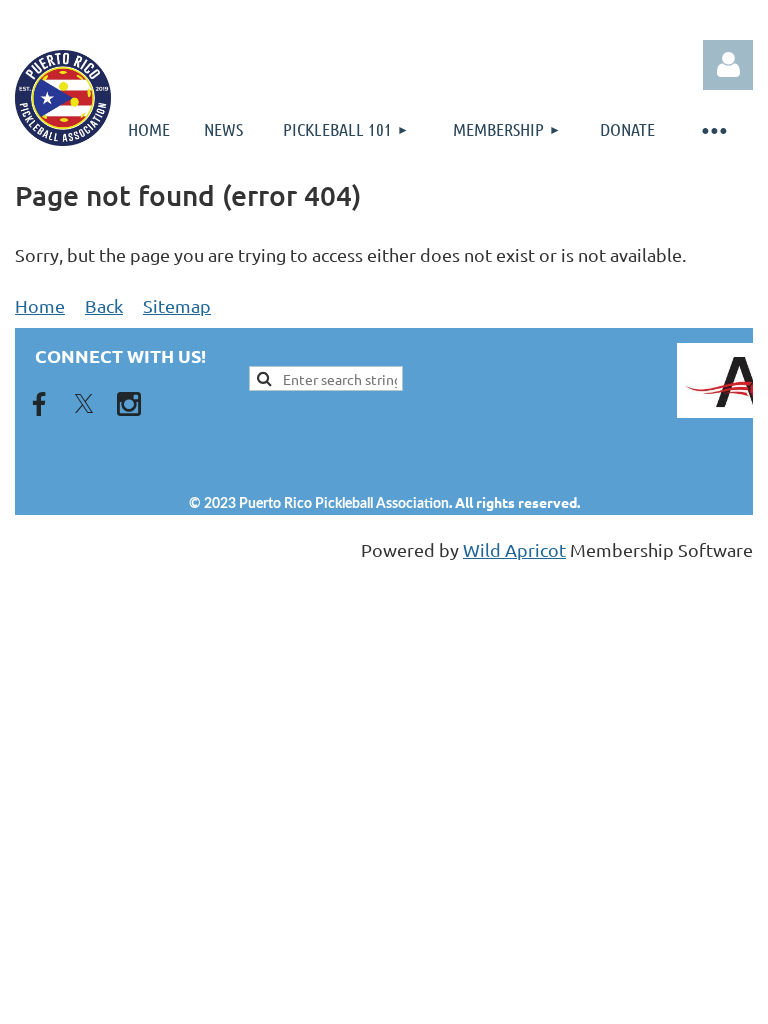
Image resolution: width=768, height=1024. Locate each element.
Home (40, 305)
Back (104, 305)
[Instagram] (129, 404)
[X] (84, 404)
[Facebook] (39, 404)
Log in (728, 65)
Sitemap (177, 305)
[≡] (713, 129)
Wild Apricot (514, 549)
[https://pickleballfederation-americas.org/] (597, 380)
